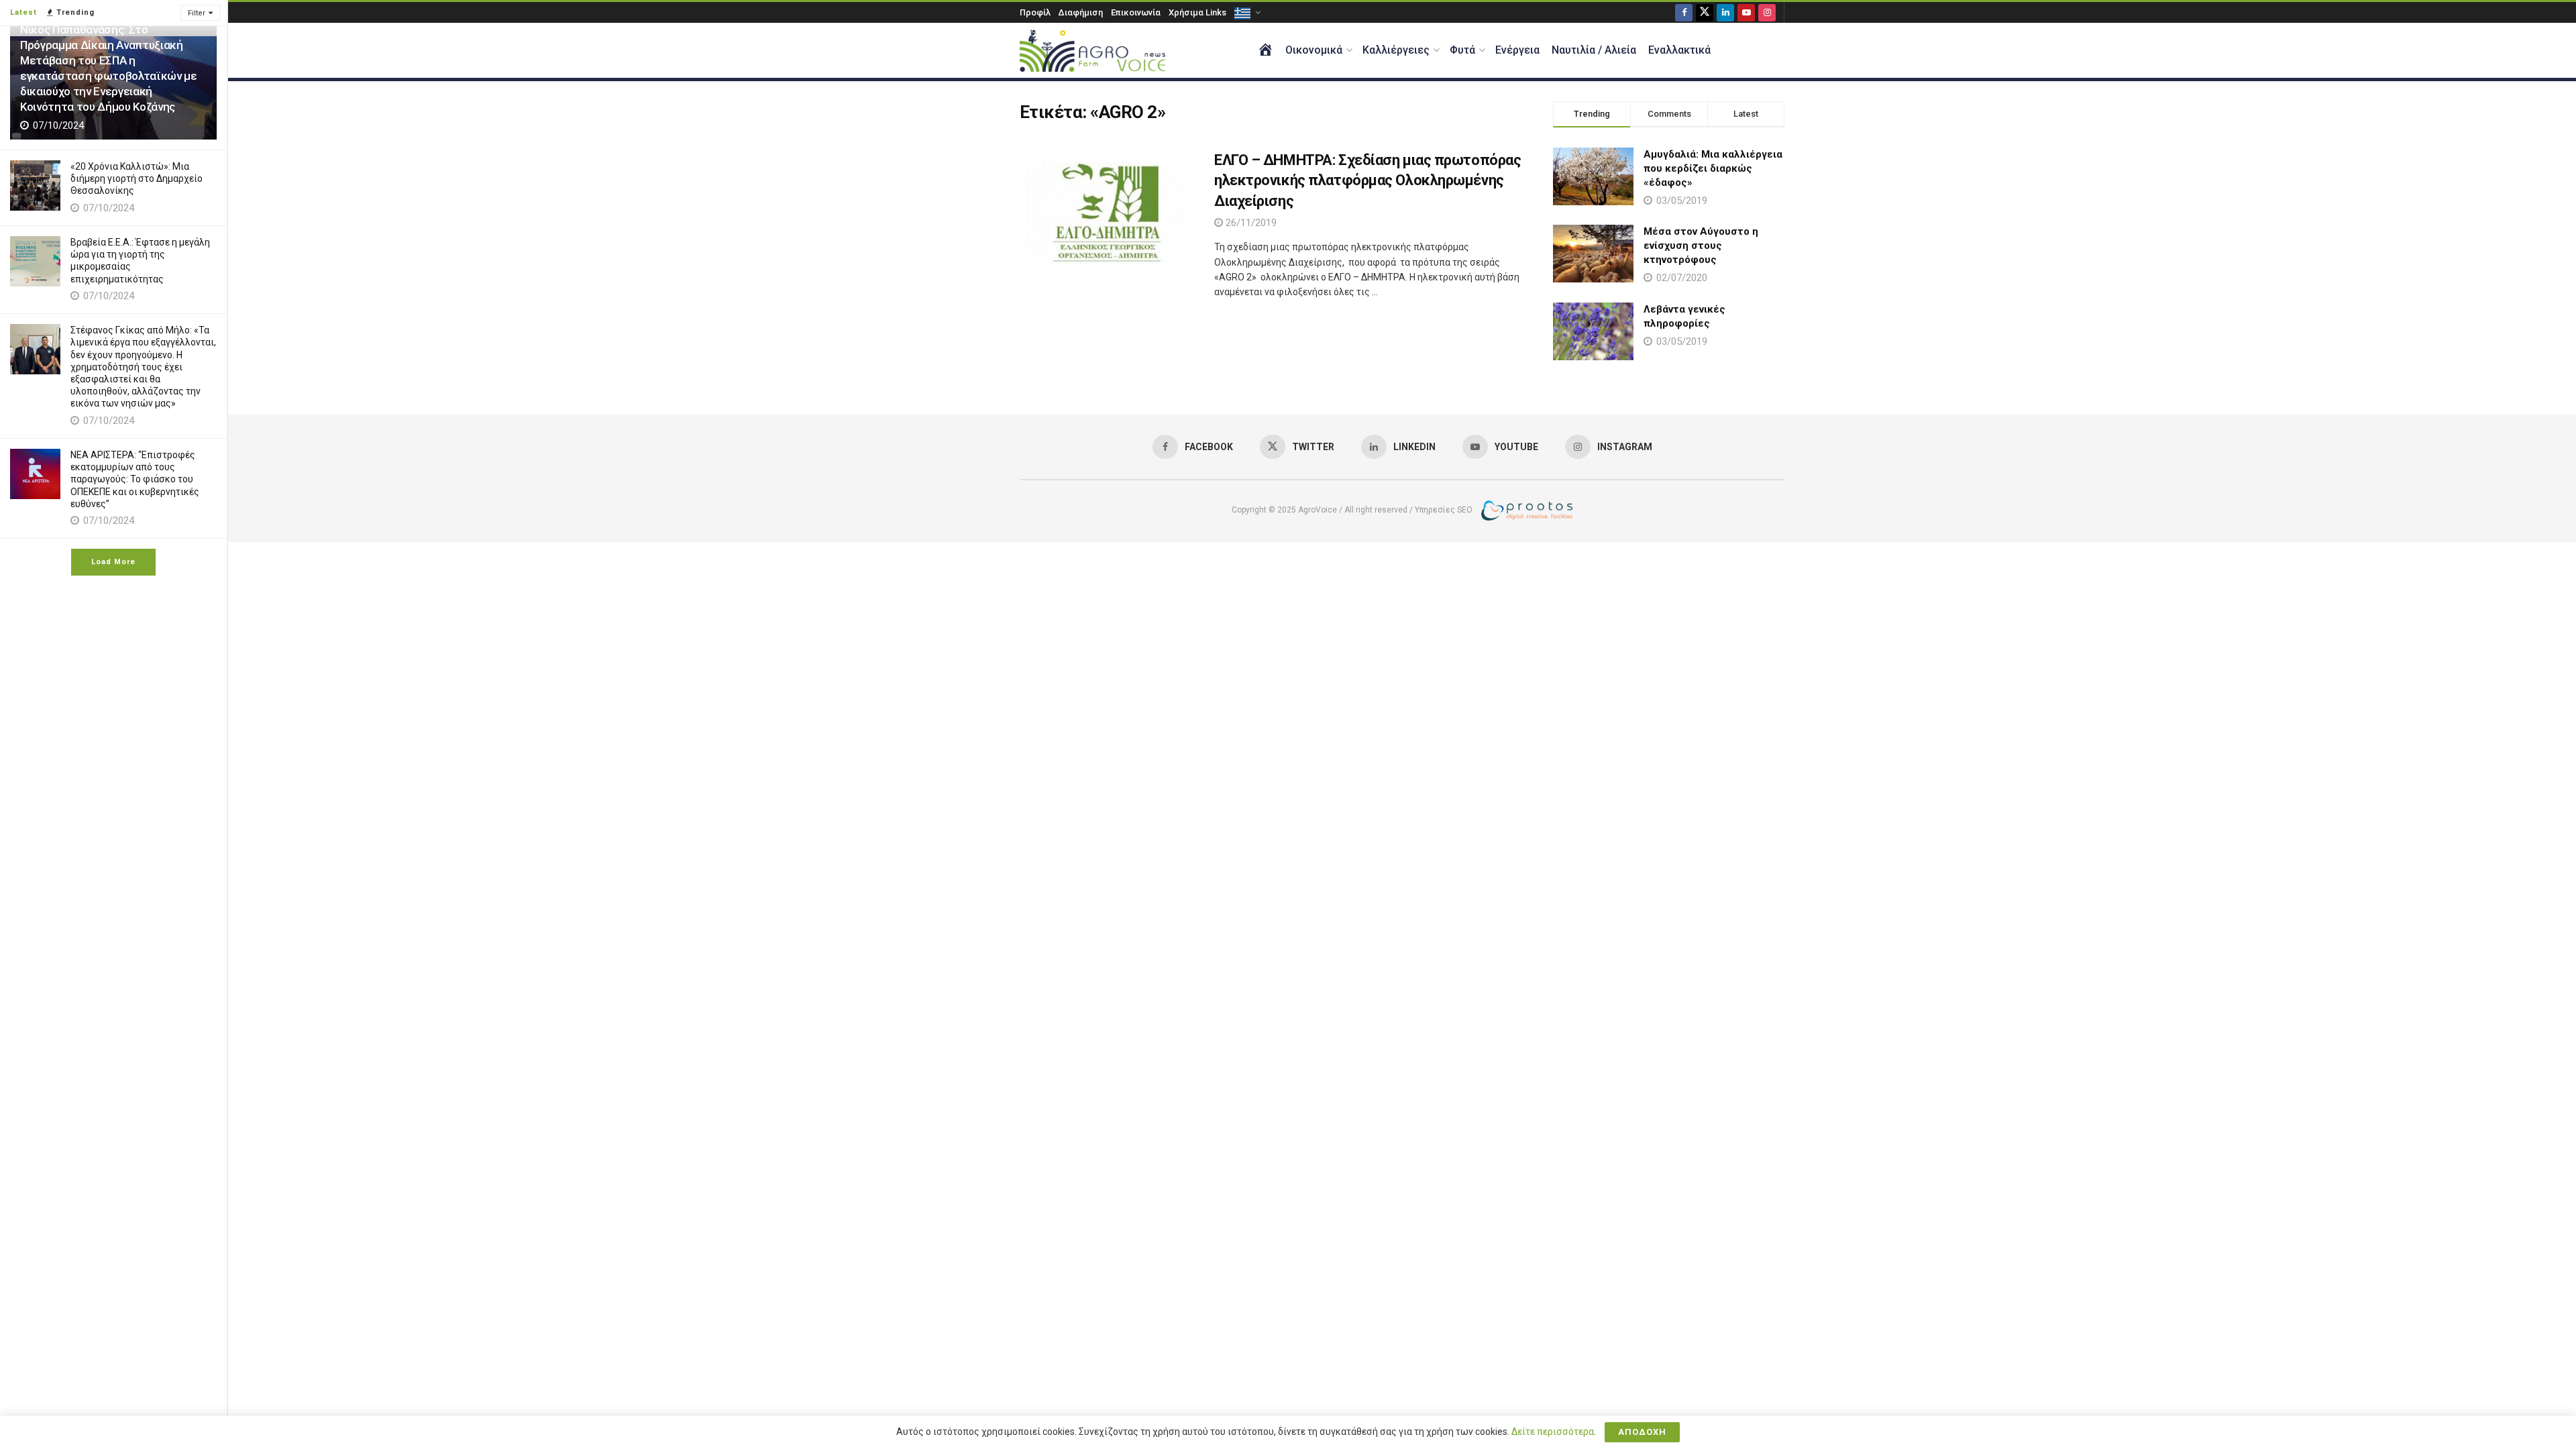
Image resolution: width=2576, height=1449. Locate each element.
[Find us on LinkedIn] (1725, 12)
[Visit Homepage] (1092, 51)
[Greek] (1246, 12)
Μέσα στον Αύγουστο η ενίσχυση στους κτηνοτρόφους (1701, 246)
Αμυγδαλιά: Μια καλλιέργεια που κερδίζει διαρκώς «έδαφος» (1713, 168)
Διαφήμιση (1081, 12)
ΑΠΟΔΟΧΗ (1642, 1432)
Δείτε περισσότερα (1553, 1432)
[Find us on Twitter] (1705, 12)
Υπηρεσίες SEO (1444, 510)
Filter (197, 13)
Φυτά (1462, 50)
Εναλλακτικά (1679, 50)
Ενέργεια (1517, 50)
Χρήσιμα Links (1197, 12)
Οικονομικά (1314, 50)
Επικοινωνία (1136, 12)
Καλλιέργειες (1396, 50)
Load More (113, 562)
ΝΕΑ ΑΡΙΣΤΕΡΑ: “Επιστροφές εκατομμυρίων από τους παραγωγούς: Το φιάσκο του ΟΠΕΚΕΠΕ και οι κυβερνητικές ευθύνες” (135, 479)
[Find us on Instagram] (1767, 12)
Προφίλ (1035, 12)
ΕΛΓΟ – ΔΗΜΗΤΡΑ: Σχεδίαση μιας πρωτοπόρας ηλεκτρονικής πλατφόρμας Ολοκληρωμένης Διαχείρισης (1367, 181)
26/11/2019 (1250, 223)
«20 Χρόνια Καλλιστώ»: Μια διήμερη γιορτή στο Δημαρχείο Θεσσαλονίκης (137, 178)
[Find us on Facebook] (1684, 12)
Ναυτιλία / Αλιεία (1594, 50)
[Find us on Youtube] (1746, 12)
